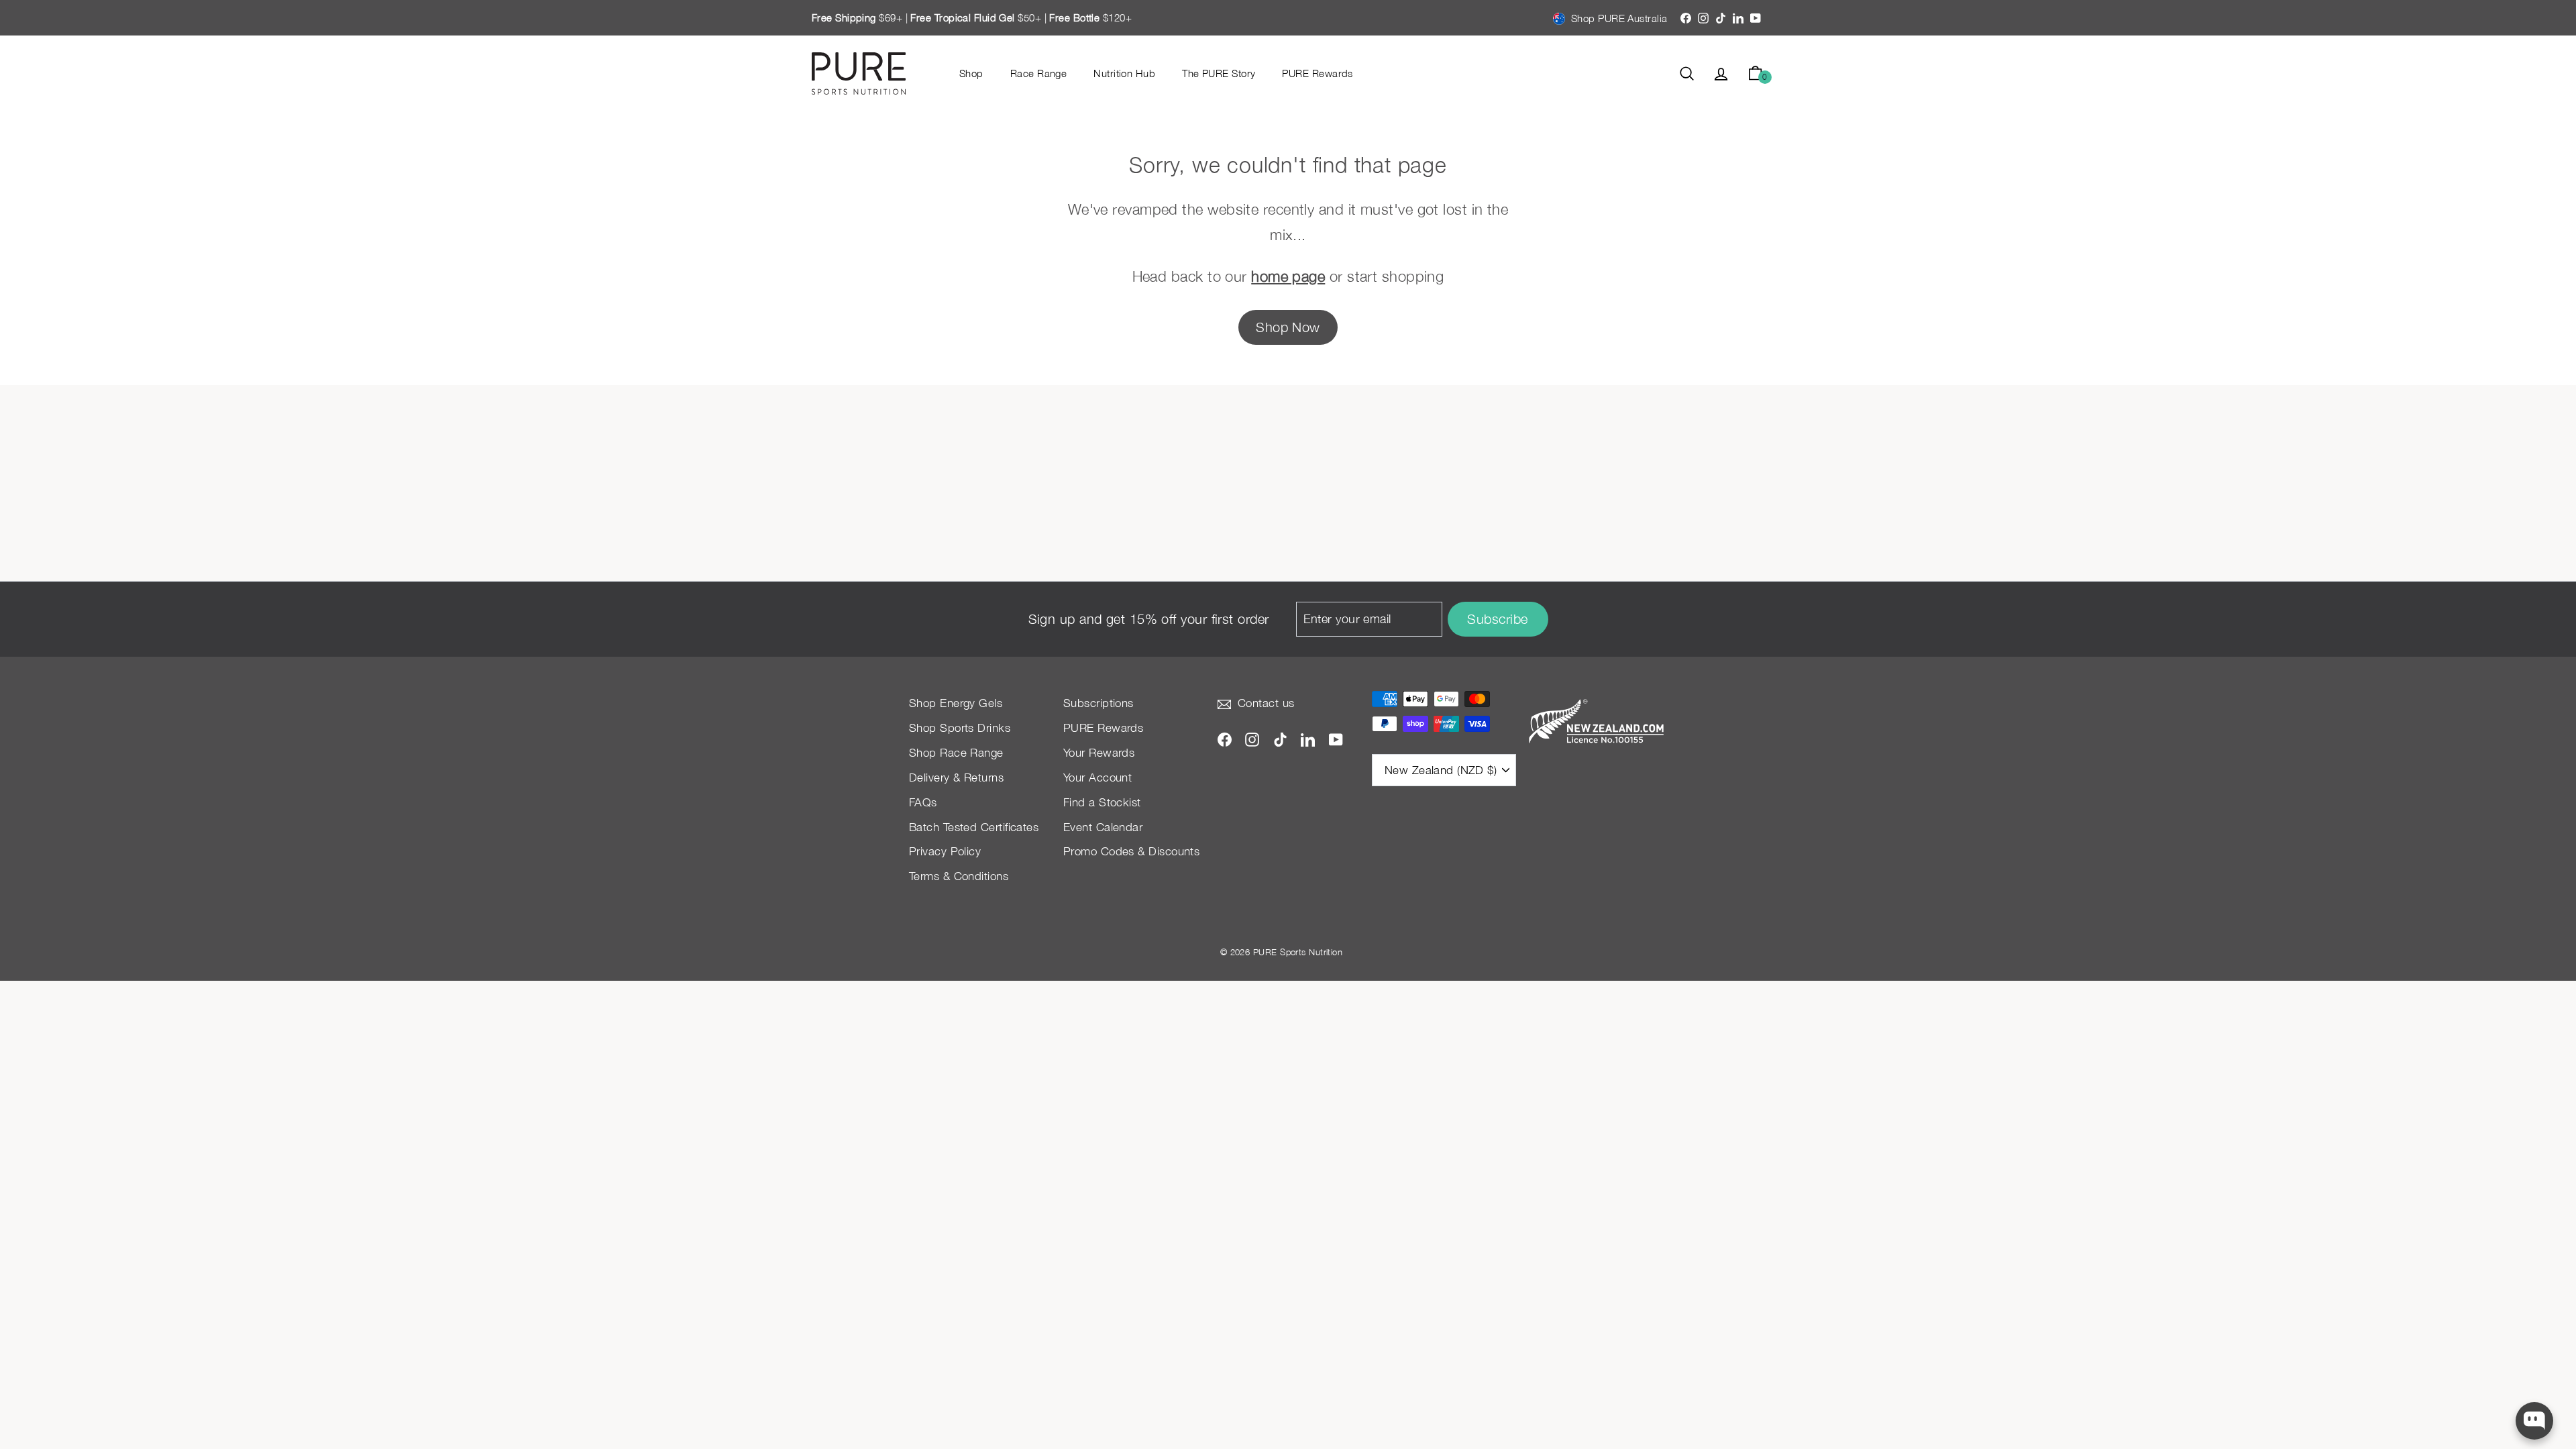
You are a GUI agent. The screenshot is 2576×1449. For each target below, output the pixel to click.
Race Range (1039, 73)
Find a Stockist (1102, 802)
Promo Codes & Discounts (1131, 851)
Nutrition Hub (1124, 73)
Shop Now (1288, 327)
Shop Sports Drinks (960, 728)
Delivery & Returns (956, 777)
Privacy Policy (945, 851)
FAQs (923, 802)
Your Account (1097, 777)
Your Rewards (1099, 753)
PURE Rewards (1317, 73)
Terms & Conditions (959, 876)
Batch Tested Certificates (974, 827)
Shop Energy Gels (956, 703)
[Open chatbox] (2534, 1421)
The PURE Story (1219, 73)
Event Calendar (1103, 827)
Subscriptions (1098, 703)
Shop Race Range (956, 753)
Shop (971, 73)
